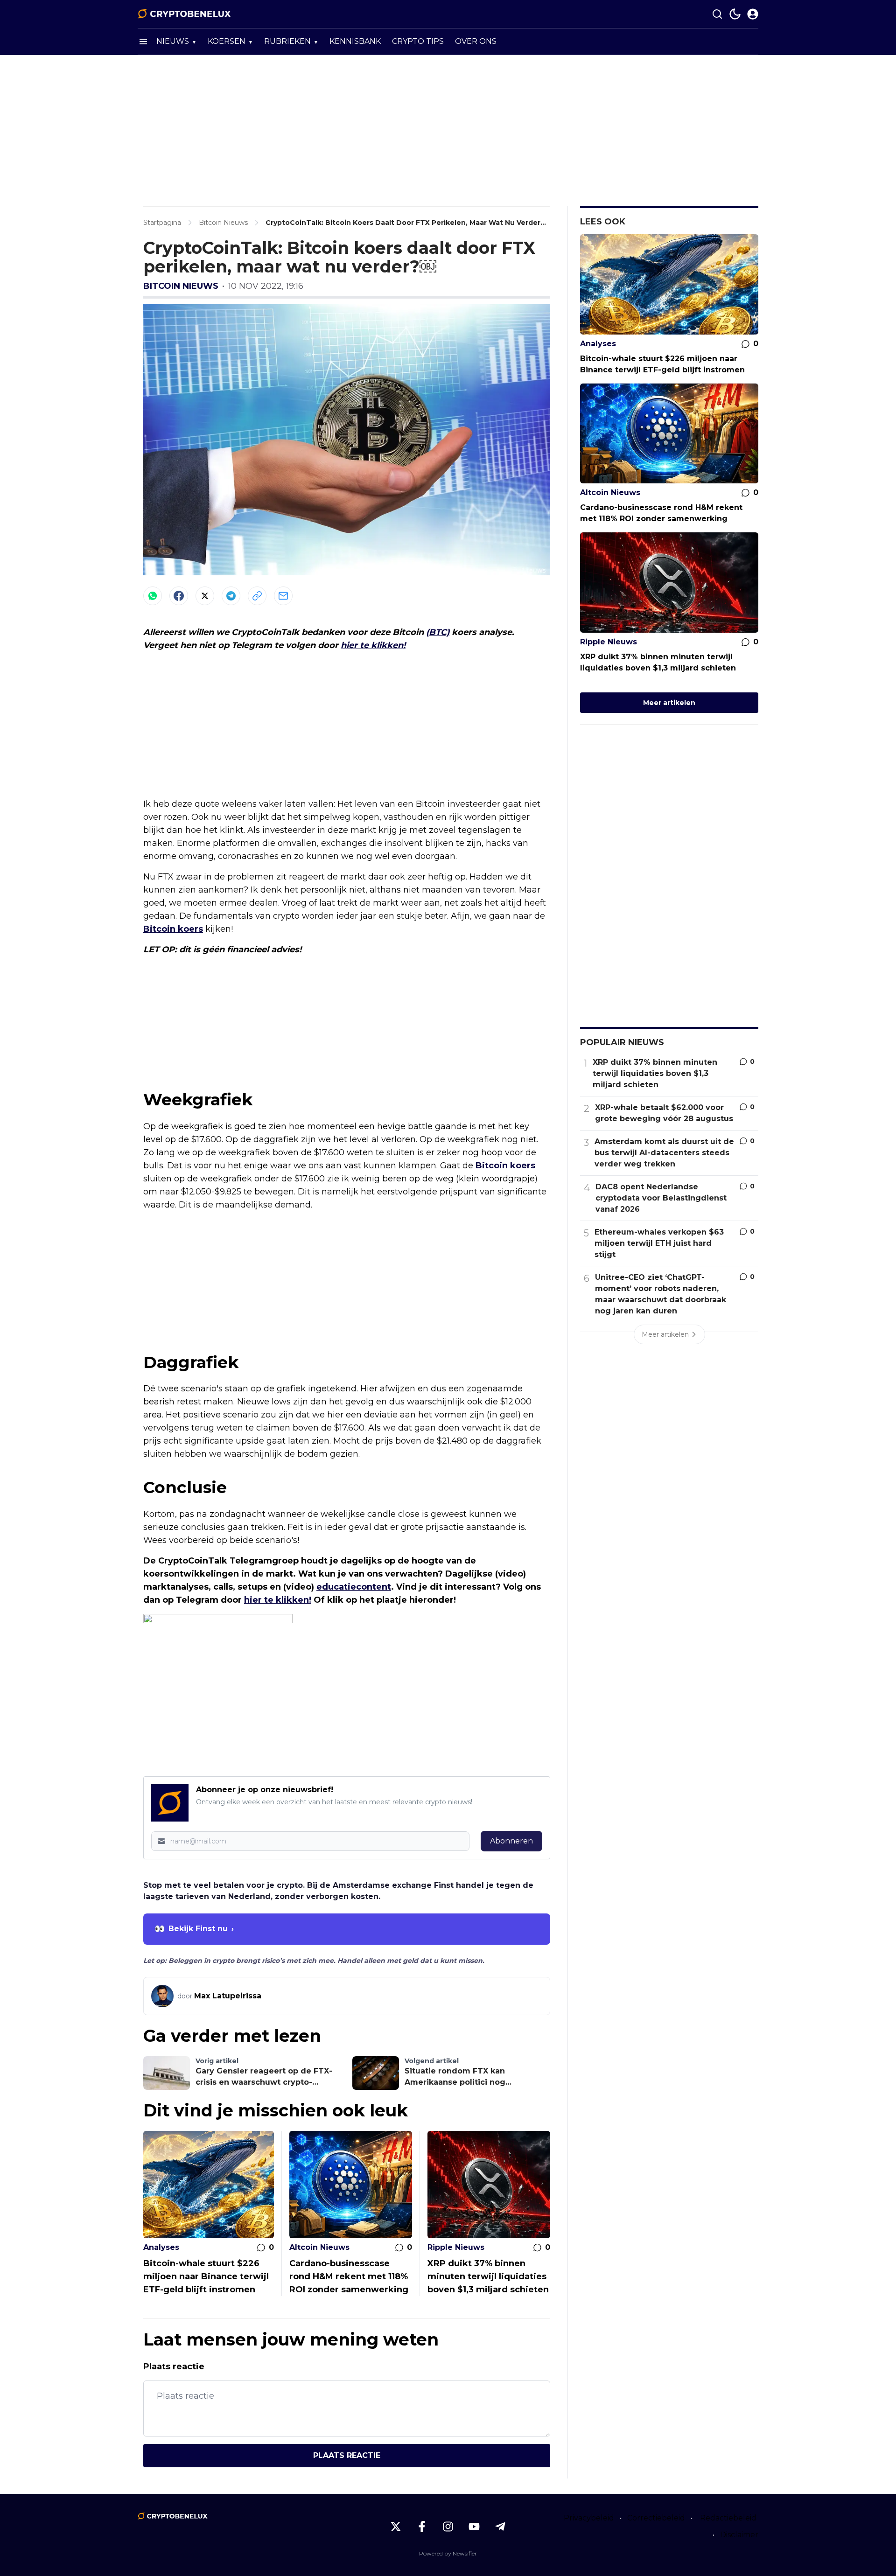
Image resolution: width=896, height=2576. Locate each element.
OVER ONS (476, 41)
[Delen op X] (205, 596)
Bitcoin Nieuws (181, 286)
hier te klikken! (373, 645)
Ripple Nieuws (456, 2247)
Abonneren (511, 1841)
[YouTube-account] (474, 2527)
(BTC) (438, 632)
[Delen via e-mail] (283, 596)
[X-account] (396, 2527)
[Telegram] (231, 596)
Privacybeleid (589, 2518)
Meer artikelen (669, 703)
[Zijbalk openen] (143, 42)
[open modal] (753, 14)
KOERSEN (227, 41)
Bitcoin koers (173, 929)
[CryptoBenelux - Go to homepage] (173, 2516)
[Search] (717, 14)
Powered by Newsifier (448, 2553)
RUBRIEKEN (287, 41)
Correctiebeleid (656, 2518)
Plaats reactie (347, 2455)
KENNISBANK (355, 41)
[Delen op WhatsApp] (153, 596)
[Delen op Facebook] (179, 596)
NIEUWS (173, 41)
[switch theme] (735, 14)
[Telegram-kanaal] (500, 2527)
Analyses (161, 2247)
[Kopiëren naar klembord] (257, 596)
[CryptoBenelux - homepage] (184, 14)
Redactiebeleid (728, 2518)
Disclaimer (739, 2535)
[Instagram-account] (448, 2527)
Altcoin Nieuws (319, 2247)
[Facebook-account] (422, 2527)
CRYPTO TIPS (418, 41)
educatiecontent (354, 1587)
